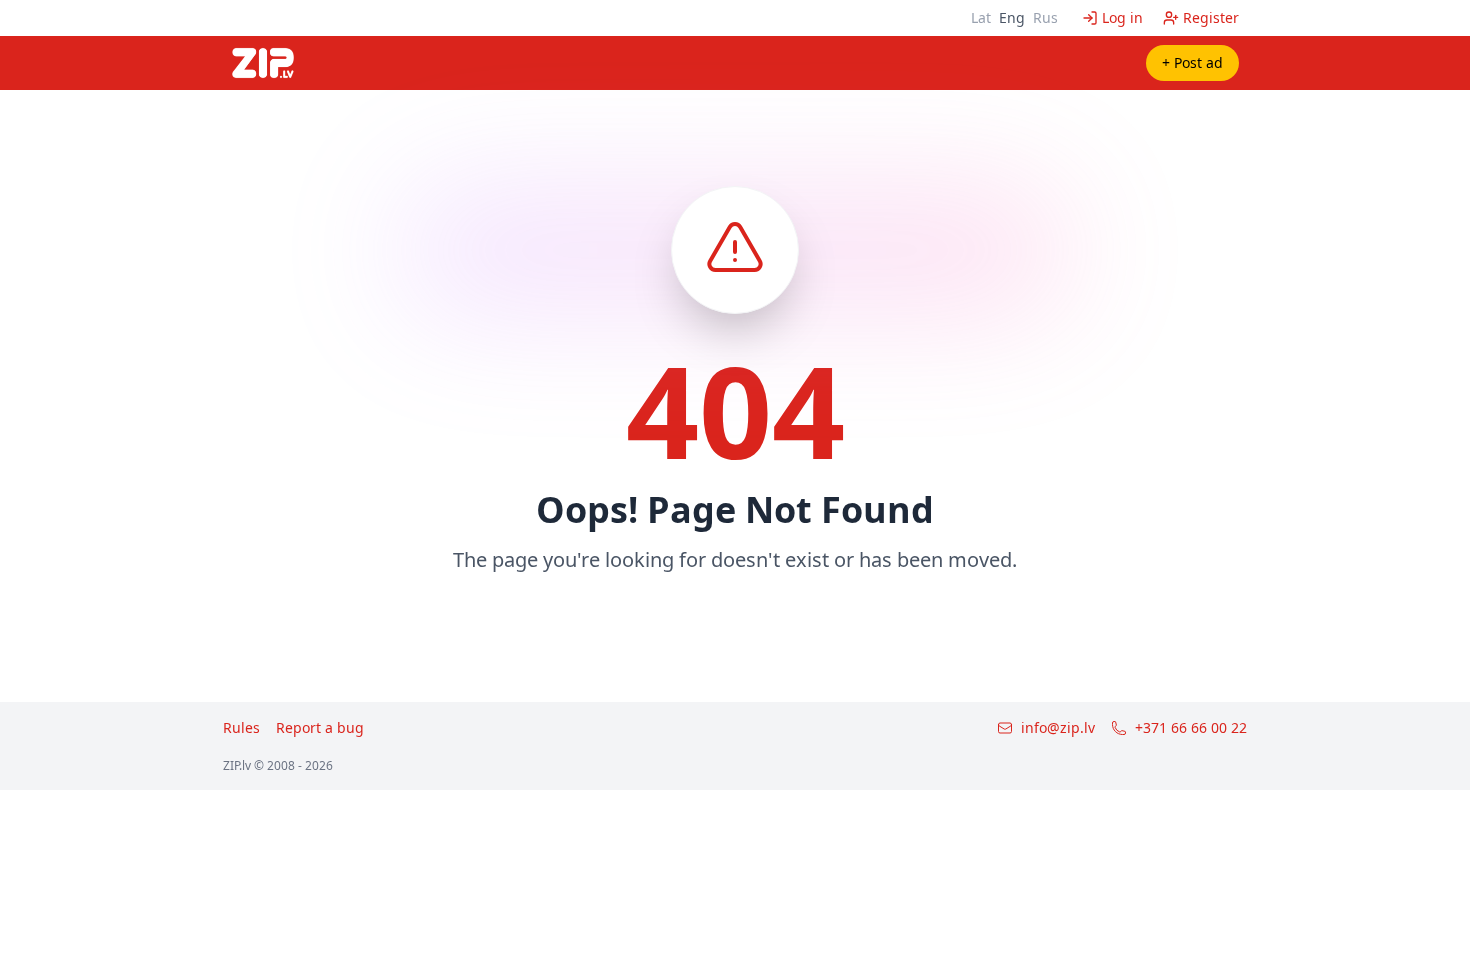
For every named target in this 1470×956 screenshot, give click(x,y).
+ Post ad (1192, 62)
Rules (241, 727)
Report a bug (320, 727)
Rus (1045, 17)
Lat (981, 17)
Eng (1012, 17)
